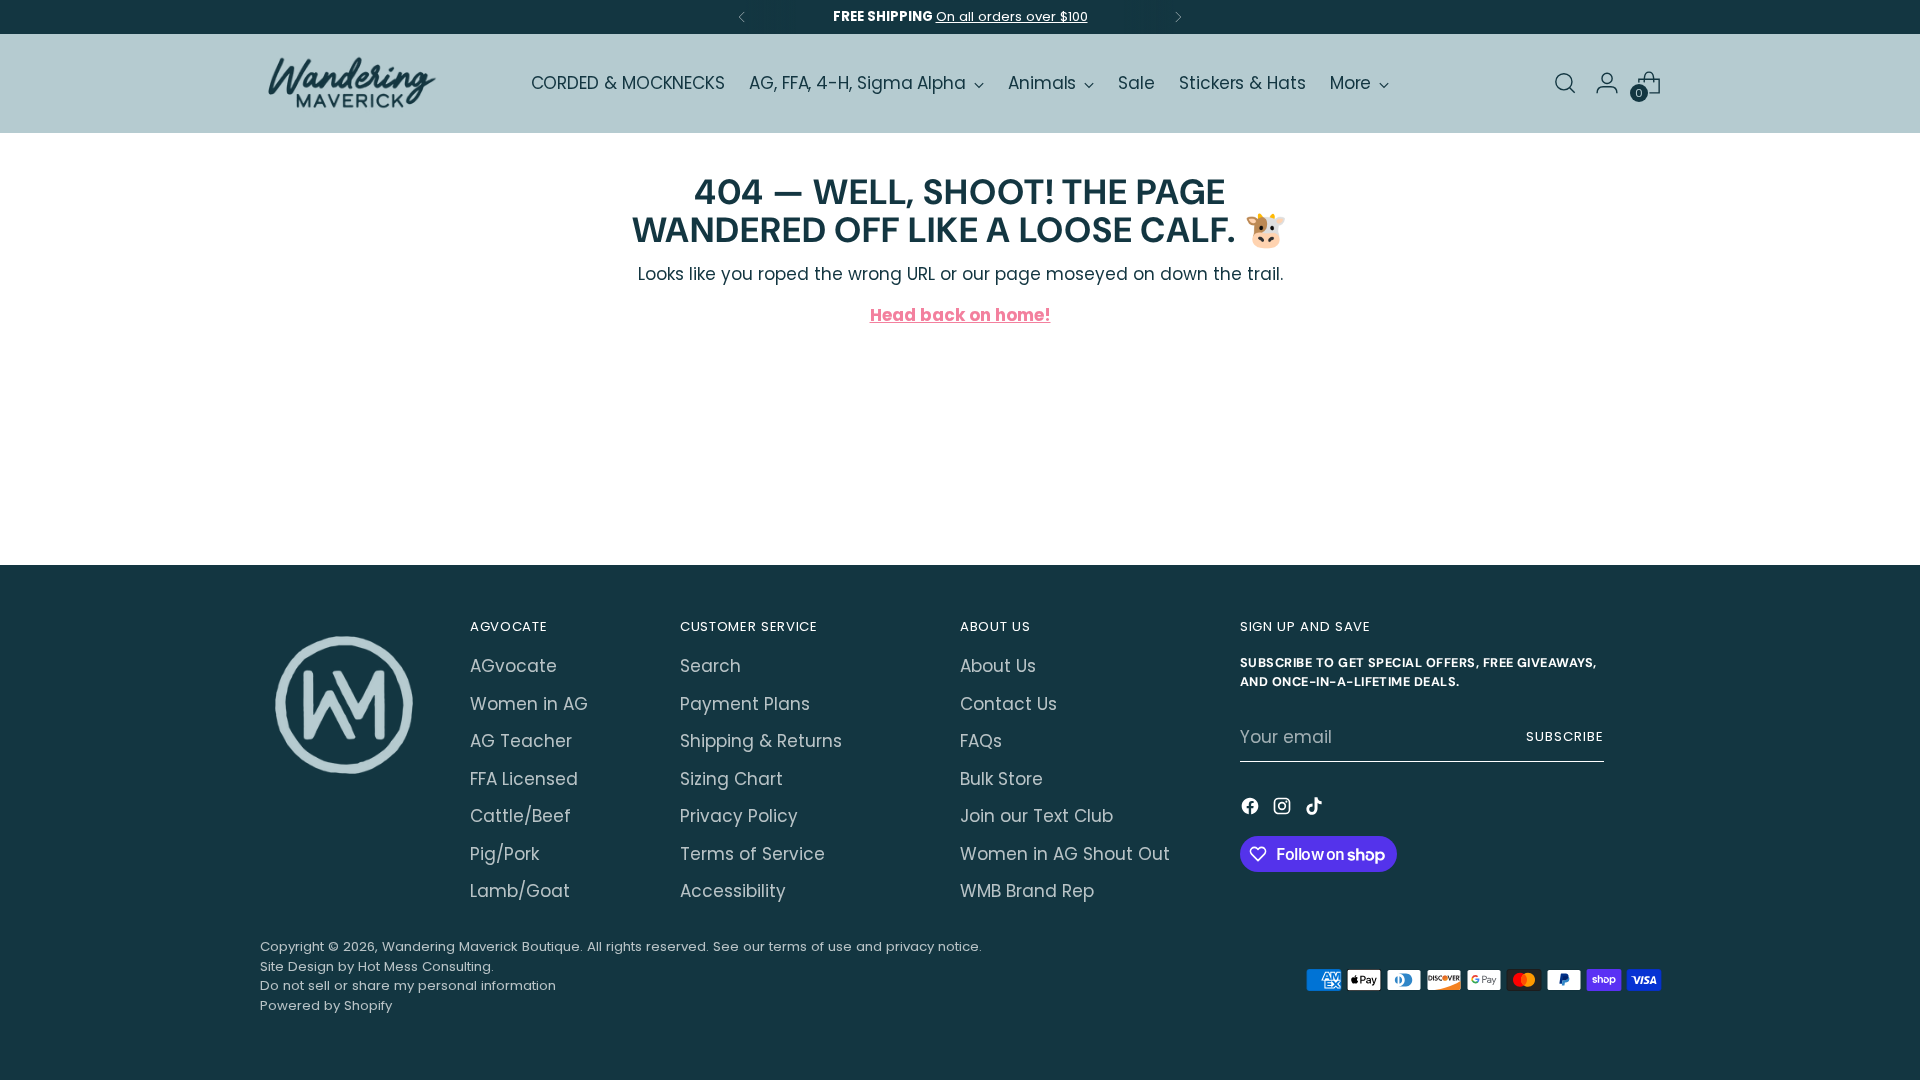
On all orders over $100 (1012, 16)
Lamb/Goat (520, 891)
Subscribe (1565, 736)
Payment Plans (745, 704)
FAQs (981, 741)
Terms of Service (752, 854)
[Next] (1178, 17)
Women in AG (529, 704)
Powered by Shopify (326, 1005)
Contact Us (1008, 704)
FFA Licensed (524, 779)
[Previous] (742, 17)
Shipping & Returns (761, 741)
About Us (998, 666)
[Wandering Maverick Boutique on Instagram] (1284, 810)
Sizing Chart (731, 779)
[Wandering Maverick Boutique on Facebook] (1252, 810)
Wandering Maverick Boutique (481, 946)
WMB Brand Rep (1027, 891)
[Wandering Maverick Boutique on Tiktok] (1316, 810)
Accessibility (733, 891)
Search (710, 666)
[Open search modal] (1565, 83)
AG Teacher (521, 741)
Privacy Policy (739, 816)
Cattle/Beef (520, 816)
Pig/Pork (504, 854)
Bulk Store (1001, 779)
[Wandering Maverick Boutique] (350, 83)
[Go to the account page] (1607, 83)
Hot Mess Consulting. (426, 966)
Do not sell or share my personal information (408, 985)
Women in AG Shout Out (1065, 854)
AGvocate (513, 666)
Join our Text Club (1036, 816)
